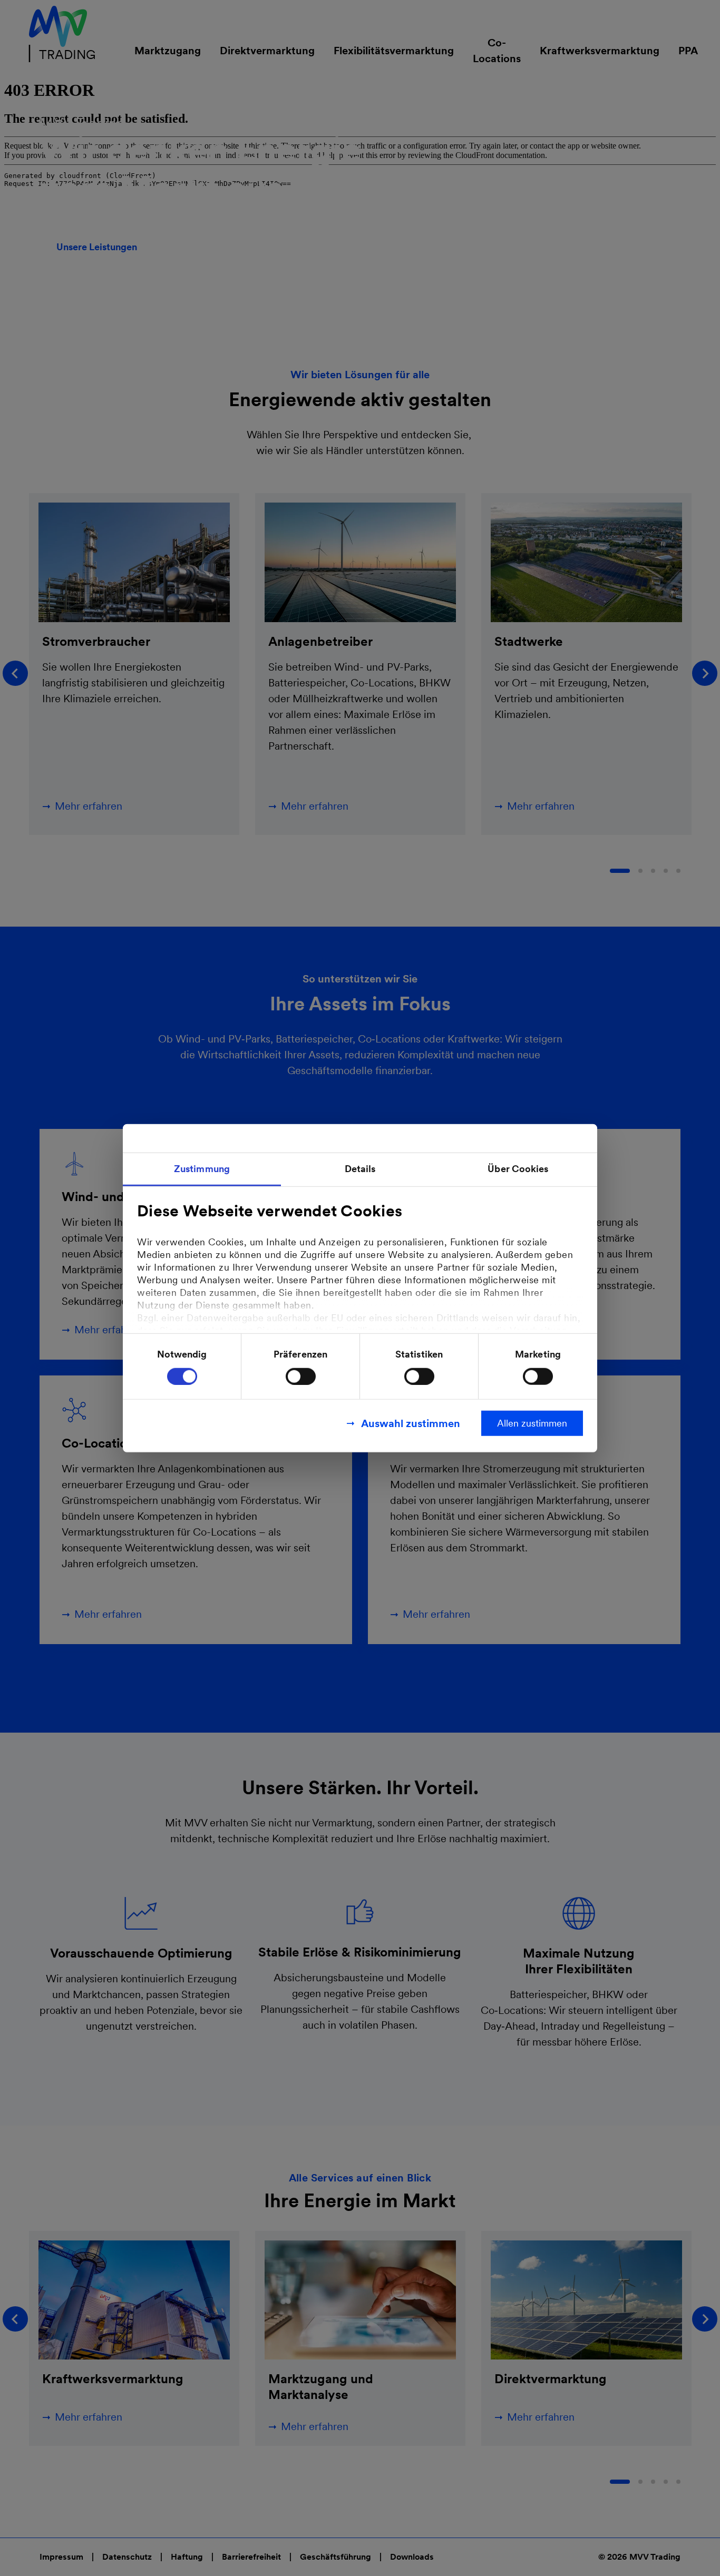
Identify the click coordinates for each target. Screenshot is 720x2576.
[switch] (301, 1376)
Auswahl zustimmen (411, 1423)
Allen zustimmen (532, 1423)
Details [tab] (360, 1169)
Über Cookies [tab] (518, 1169)
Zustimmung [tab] (202, 1169)
